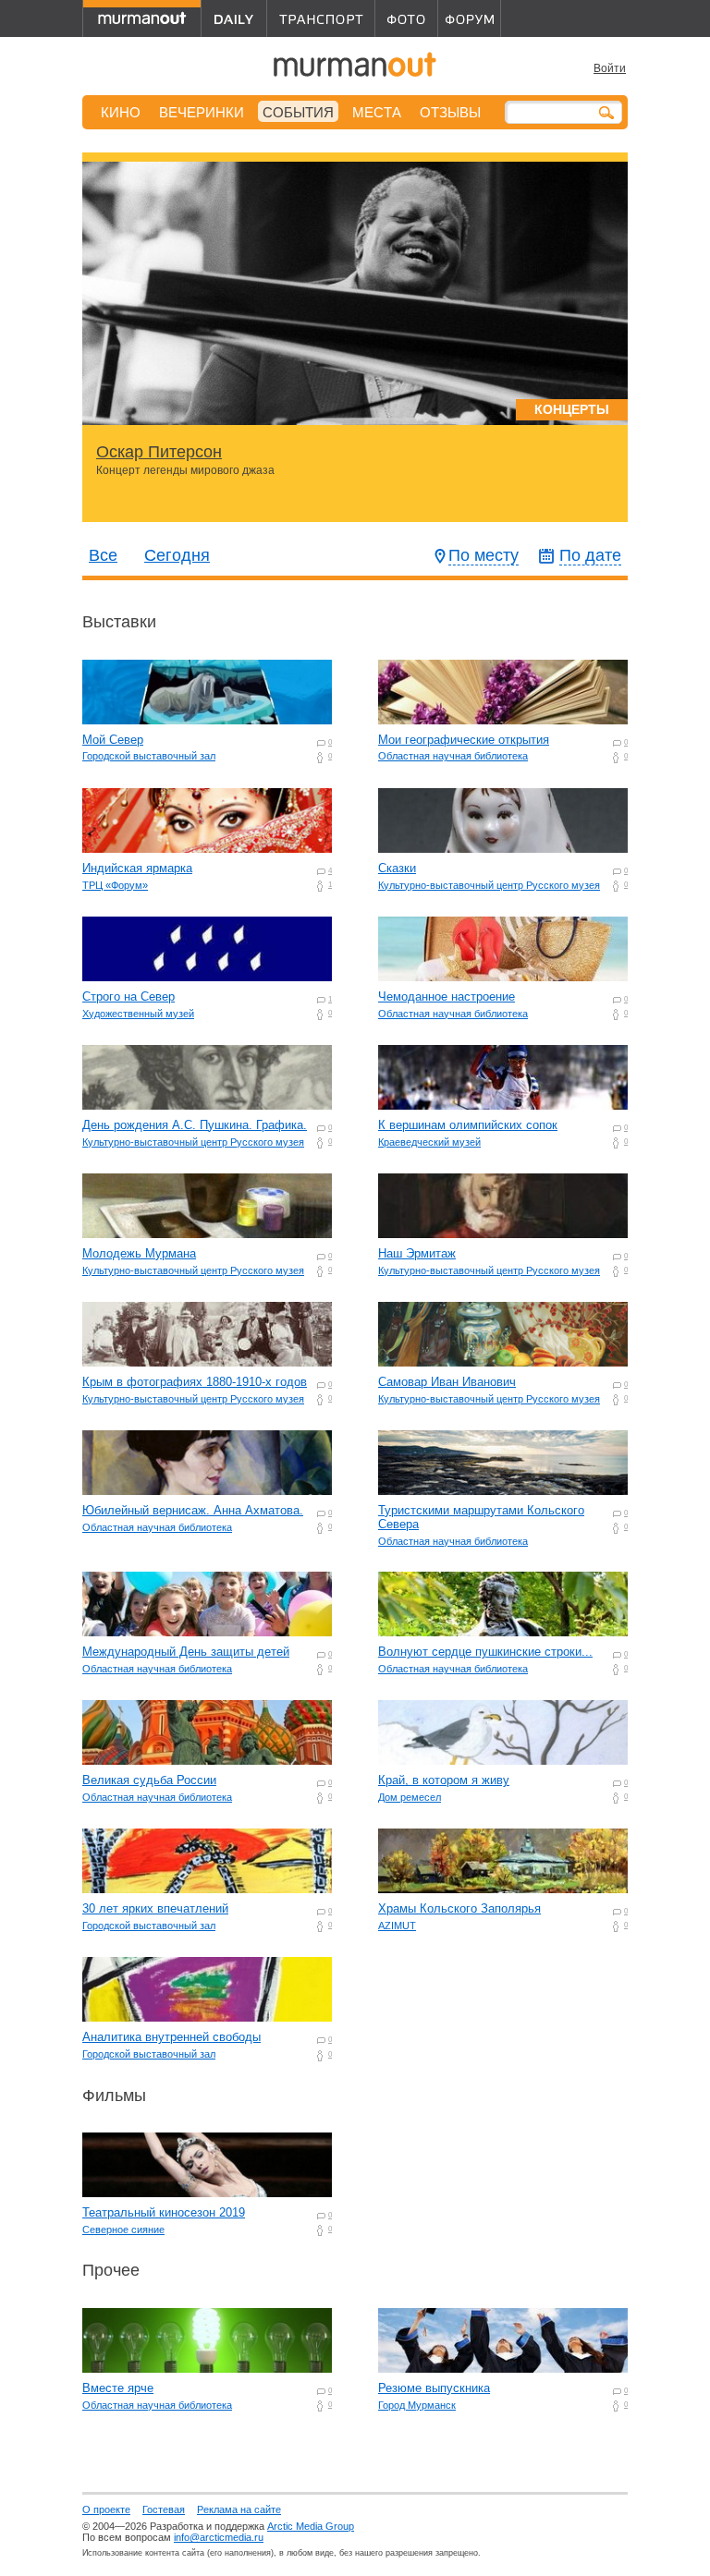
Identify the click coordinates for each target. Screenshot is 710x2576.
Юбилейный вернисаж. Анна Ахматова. (193, 1510)
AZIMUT (397, 1926)
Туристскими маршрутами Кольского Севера (481, 1517)
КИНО (121, 112)
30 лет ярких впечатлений (155, 1908)
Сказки (397, 868)
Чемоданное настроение (447, 996)
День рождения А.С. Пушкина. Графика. (195, 1125)
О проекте (106, 2509)
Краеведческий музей (429, 1142)
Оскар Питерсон (159, 452)
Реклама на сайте (239, 2509)
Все (103, 555)
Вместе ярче (118, 2388)
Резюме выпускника (434, 2388)
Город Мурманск (417, 2405)
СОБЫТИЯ (298, 112)
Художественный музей (138, 1014)
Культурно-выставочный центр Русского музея (489, 885)
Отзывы (450, 112)
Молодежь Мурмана (139, 1253)
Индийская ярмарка (137, 868)
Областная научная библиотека (453, 756)
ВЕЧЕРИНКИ (202, 112)
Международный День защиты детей (186, 1652)
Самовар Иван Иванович (447, 1382)
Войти (610, 68)
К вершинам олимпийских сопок (468, 1125)
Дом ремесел (410, 1797)
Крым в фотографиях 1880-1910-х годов (195, 1382)
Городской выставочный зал (149, 756)
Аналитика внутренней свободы (171, 2037)
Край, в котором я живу (444, 1780)
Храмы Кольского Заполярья (459, 1908)
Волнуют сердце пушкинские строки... (485, 1652)
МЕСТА (377, 112)
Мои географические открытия (464, 740)
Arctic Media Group (311, 2526)
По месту (484, 555)
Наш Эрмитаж (417, 1253)
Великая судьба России (149, 1780)
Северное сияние (123, 2230)
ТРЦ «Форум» (115, 885)
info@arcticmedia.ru (219, 2537)
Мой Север (113, 740)
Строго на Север (129, 996)
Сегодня (177, 555)
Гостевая (164, 2509)
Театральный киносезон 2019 (164, 2212)
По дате (590, 555)
